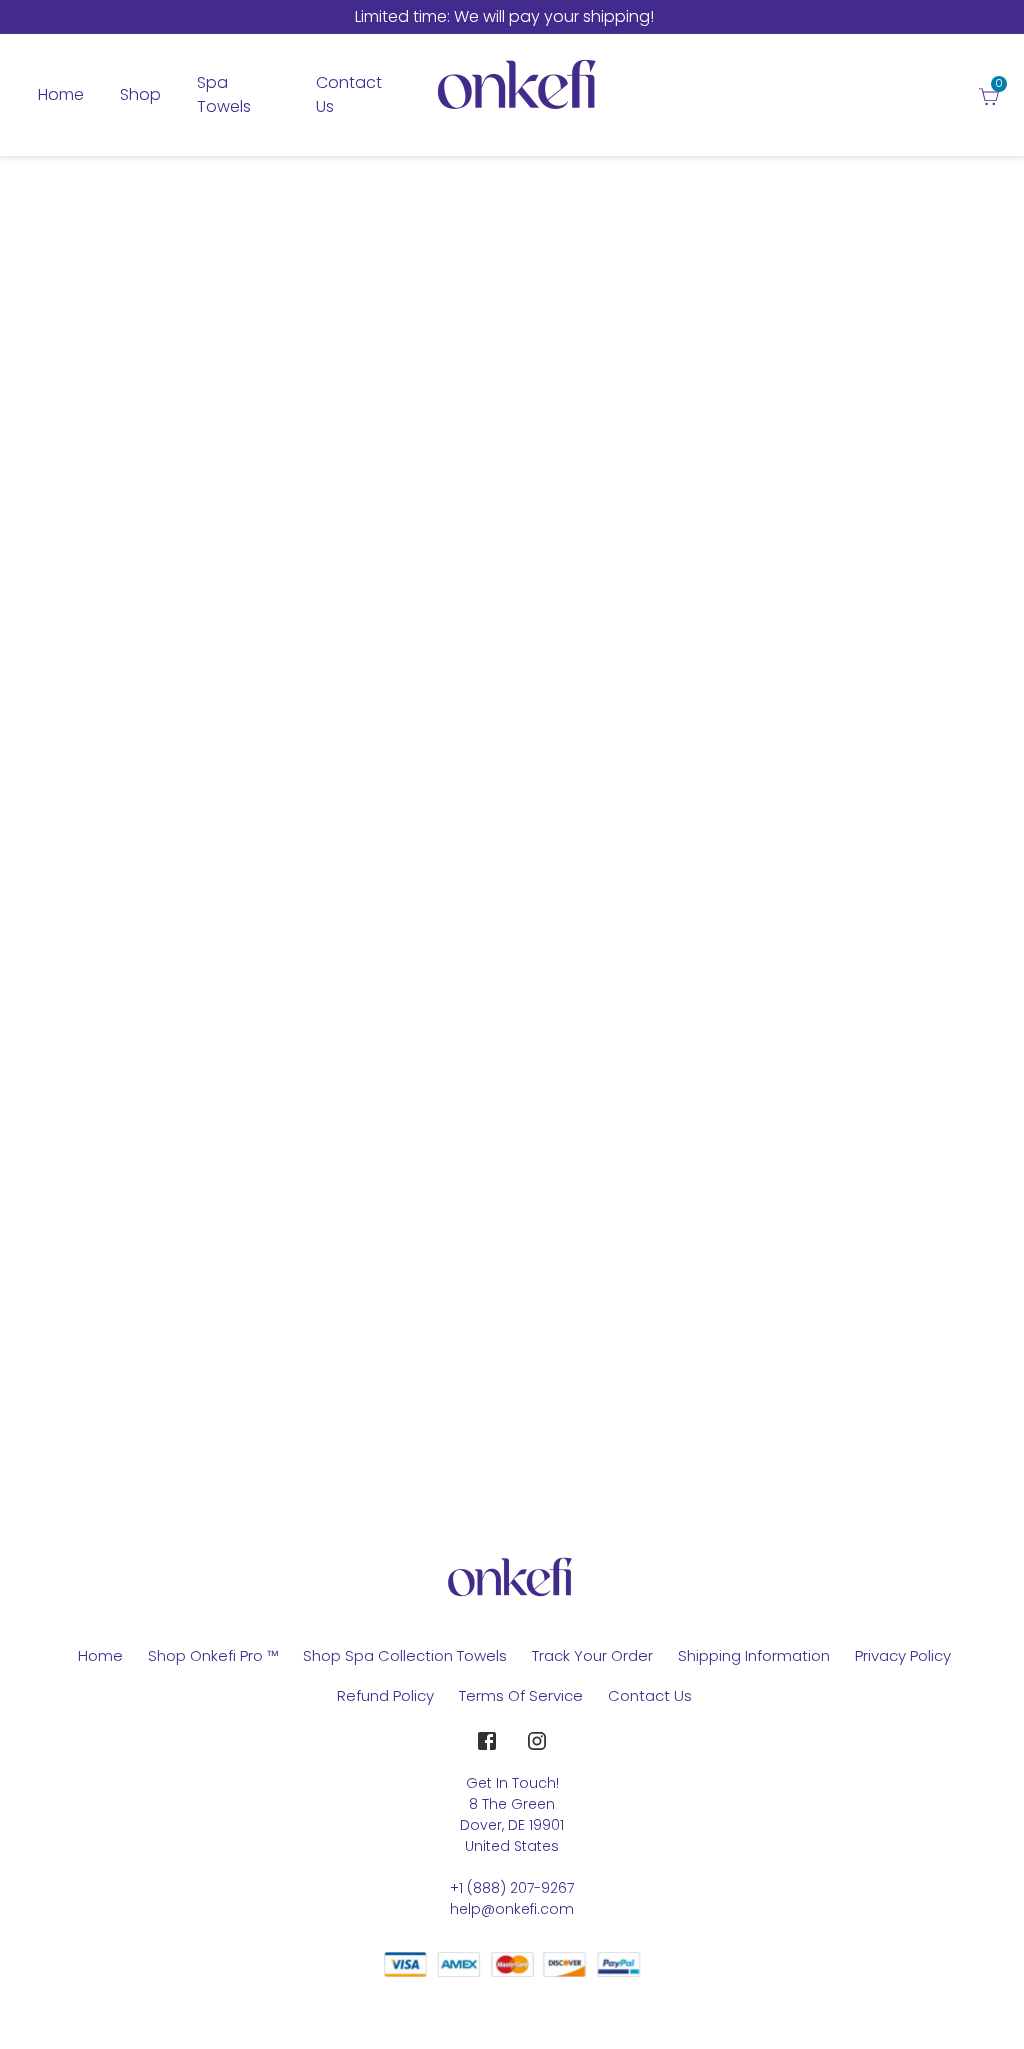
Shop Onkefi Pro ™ (213, 1655)
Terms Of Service (521, 1695)
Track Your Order (592, 1655)
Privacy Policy (903, 1655)
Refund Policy (385, 1695)
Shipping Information (754, 1655)
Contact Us (650, 1695)
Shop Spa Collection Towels (405, 1655)
